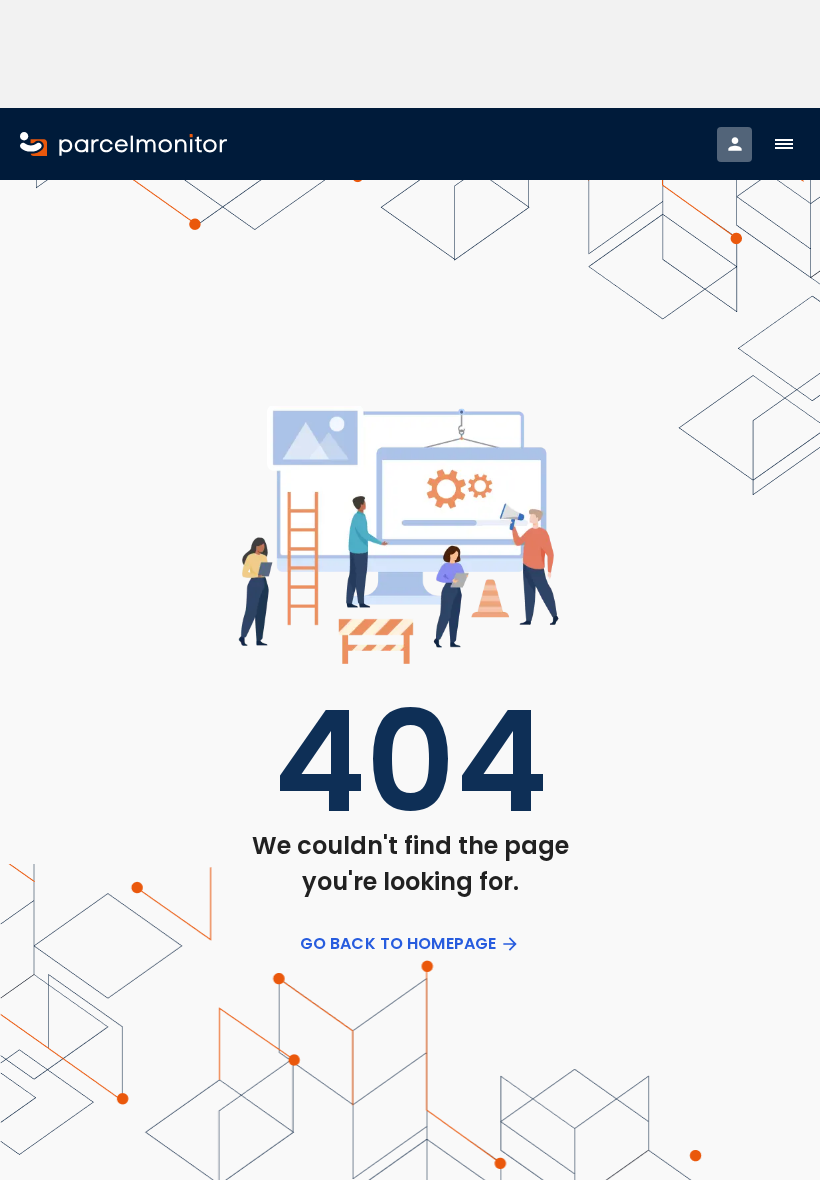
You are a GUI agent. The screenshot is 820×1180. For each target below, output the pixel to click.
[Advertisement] (410, 54)
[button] (784, 144)
